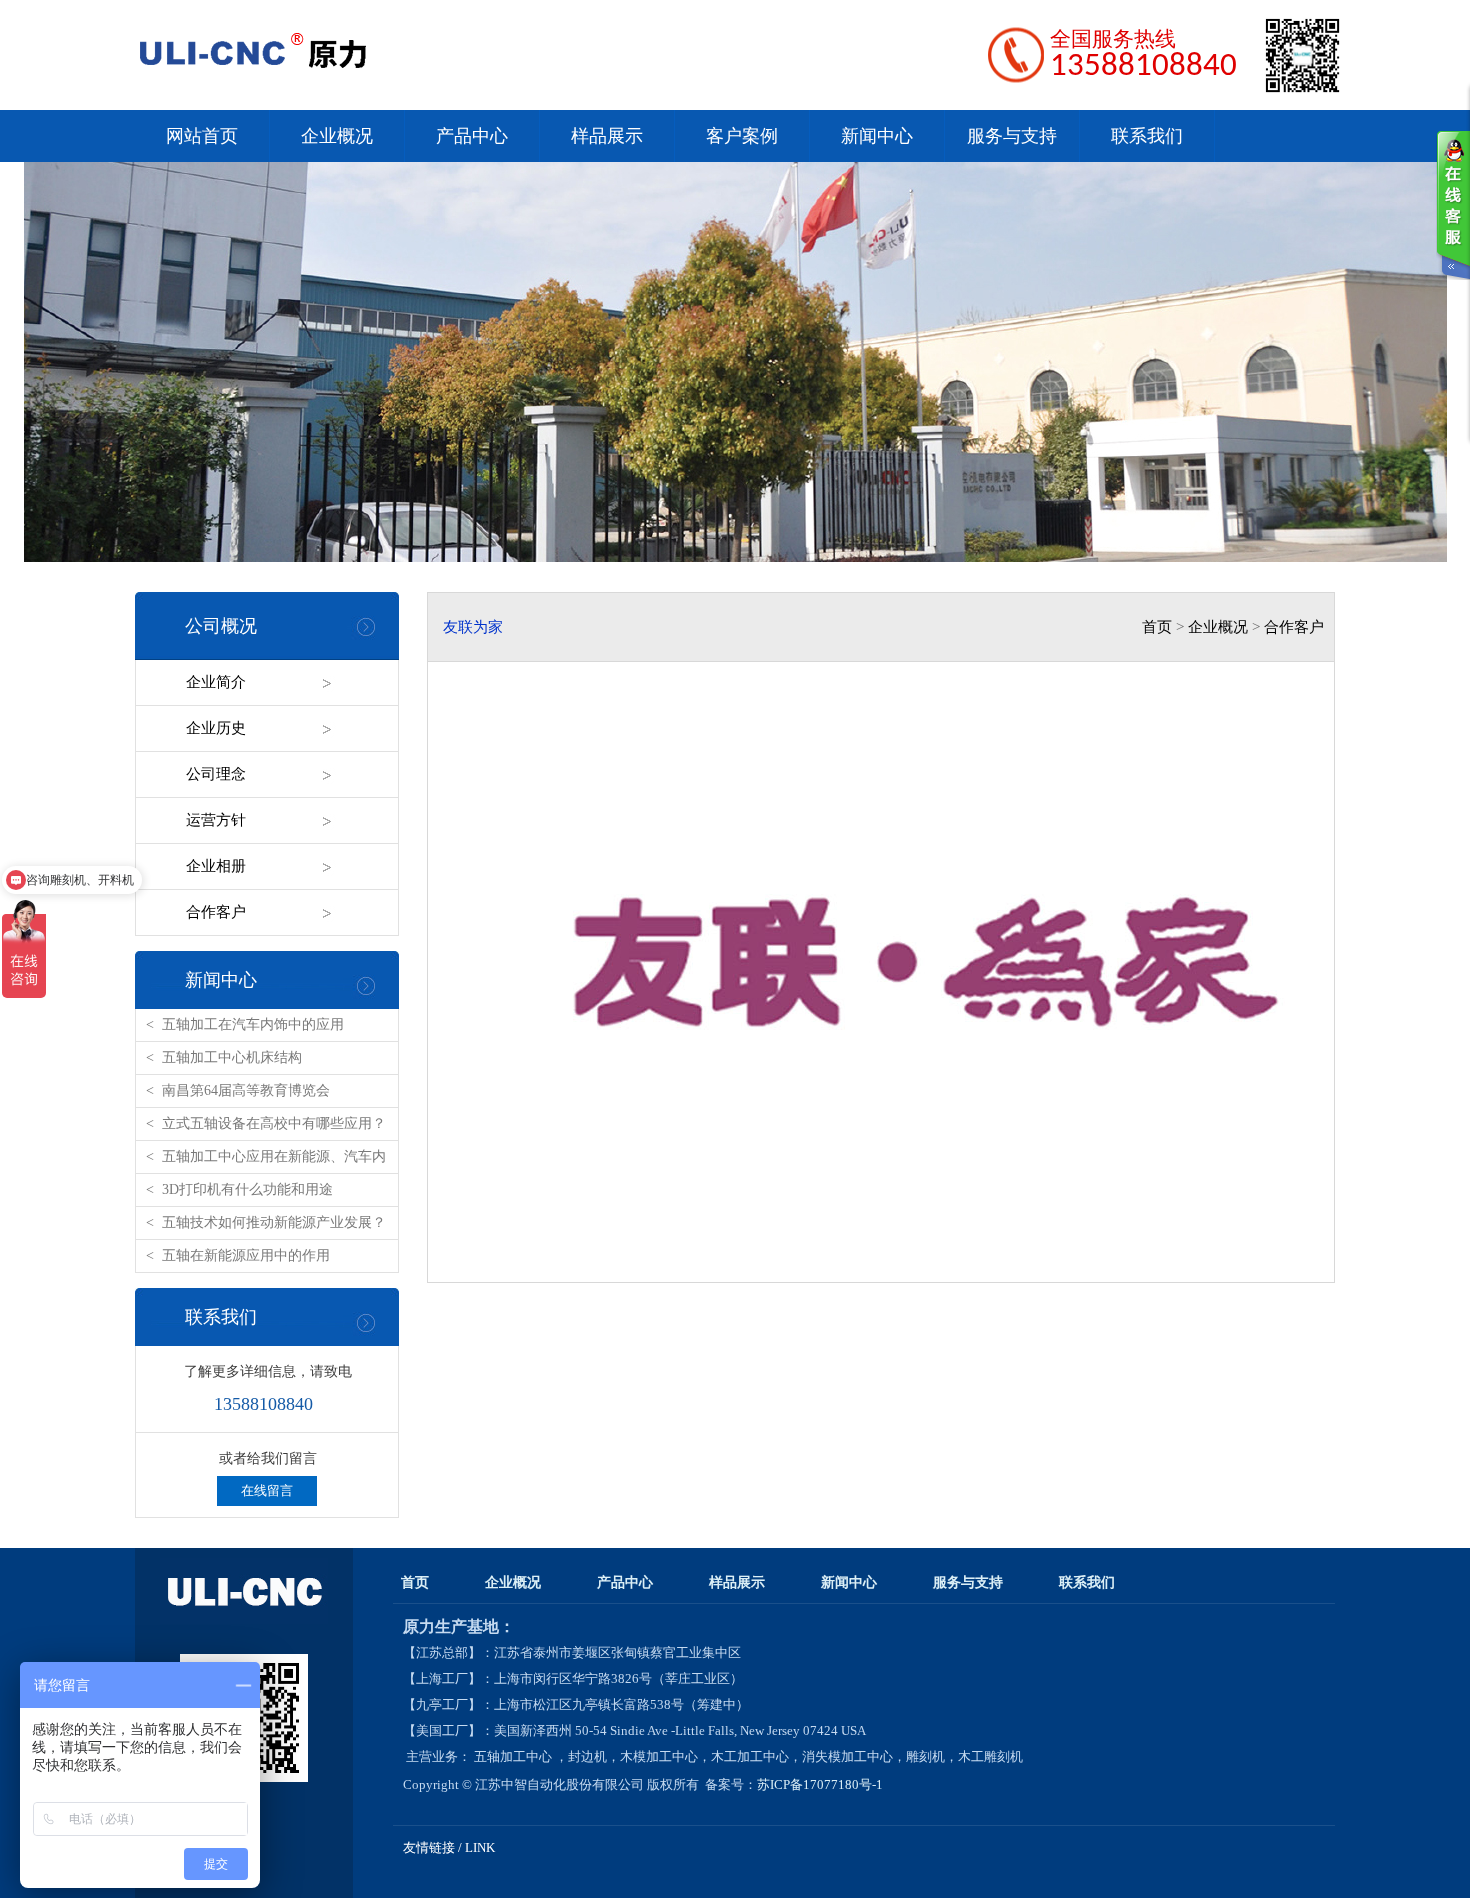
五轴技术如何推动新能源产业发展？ (274, 1222)
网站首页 (202, 136)
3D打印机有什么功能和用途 (247, 1189)
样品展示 (607, 136)
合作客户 (1294, 627)
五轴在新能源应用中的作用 (246, 1255)
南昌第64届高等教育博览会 (246, 1090)
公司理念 (216, 774)
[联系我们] (1453, 205)
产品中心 (472, 136)
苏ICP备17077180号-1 (821, 1784)
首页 (1157, 627)
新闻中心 (877, 136)
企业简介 (216, 682)
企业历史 (216, 728)
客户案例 (742, 136)
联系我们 (1147, 136)
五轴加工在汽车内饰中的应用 (253, 1024)
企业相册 (216, 866)
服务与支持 (1012, 136)
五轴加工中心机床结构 (232, 1057)
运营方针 (216, 820)
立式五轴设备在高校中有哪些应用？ (274, 1123)
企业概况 (337, 136)
